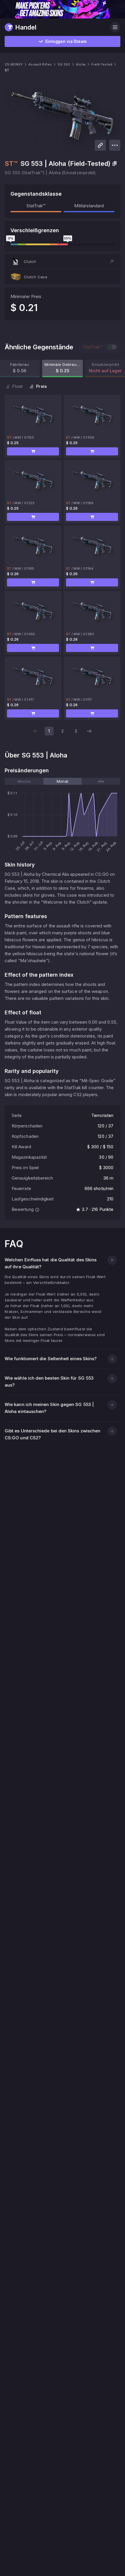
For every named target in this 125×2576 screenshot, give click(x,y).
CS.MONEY (14, 64)
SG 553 (64, 64)
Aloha (81, 64)
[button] (63, 261)
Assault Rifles (40, 64)
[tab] (24, 781)
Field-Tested (102, 64)
